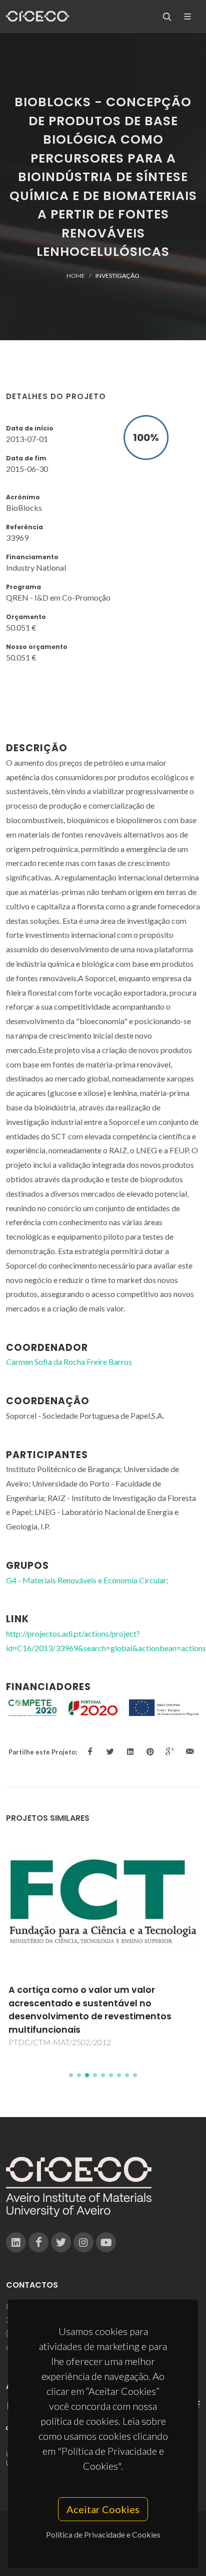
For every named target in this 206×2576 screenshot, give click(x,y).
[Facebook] (38, 2242)
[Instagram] (83, 2242)
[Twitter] (61, 2242)
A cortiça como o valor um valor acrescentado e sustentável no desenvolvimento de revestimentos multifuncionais (90, 2010)
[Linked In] (16, 2242)
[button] (71, 2075)
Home (76, 276)
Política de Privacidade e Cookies (103, 2534)
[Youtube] (106, 2242)
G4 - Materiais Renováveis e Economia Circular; (87, 1580)
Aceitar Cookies (103, 2509)
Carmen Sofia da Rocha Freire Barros (69, 1362)
